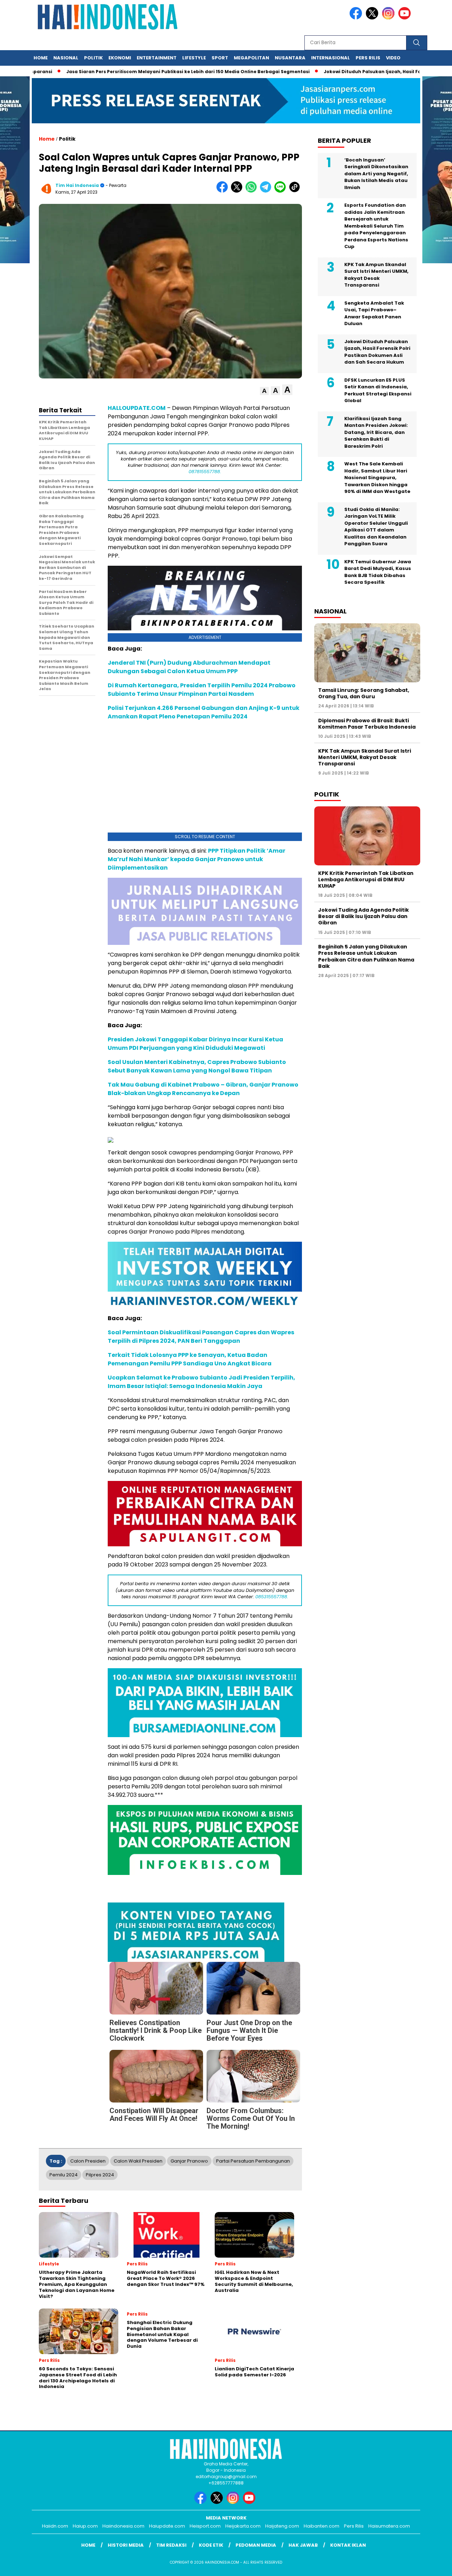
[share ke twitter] (238, 191)
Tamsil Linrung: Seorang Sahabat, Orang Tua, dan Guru (364, 693)
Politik (93, 58)
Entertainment (157, 58)
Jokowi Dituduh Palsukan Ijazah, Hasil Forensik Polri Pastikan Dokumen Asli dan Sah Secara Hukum (377, 352)
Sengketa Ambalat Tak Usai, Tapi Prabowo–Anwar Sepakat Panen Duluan (374, 313)
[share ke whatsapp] (253, 191)
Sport (220, 58)
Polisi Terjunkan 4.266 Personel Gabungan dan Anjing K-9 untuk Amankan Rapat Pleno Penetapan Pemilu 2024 (204, 712)
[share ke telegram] (267, 191)
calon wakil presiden (138, 2161)
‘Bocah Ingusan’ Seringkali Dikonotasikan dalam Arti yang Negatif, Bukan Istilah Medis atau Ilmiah (376, 174)
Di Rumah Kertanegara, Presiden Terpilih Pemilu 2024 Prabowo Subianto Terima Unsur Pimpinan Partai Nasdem (202, 690)
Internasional (331, 58)
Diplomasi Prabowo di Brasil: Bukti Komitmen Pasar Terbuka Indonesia (367, 724)
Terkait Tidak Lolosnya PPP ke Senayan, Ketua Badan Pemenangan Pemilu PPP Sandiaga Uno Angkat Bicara (190, 1359)
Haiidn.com (55, 2526)
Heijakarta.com (243, 2526)
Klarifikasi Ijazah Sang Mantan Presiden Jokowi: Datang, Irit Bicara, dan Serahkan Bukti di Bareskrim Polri (376, 432)
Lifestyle (194, 58)
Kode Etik (211, 2545)
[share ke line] (282, 191)
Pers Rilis (368, 58)
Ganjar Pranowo (189, 2161)
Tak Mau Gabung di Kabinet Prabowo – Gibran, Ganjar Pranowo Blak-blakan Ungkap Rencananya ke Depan (203, 1089)
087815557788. (205, 472)
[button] (264, 391)
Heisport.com (205, 2526)
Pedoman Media (256, 2545)
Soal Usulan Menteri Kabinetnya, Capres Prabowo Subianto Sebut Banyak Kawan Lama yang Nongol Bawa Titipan (197, 1066)
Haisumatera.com (389, 2526)
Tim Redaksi (171, 2545)
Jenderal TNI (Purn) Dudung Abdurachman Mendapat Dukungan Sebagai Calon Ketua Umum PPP (189, 667)
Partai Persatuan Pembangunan (253, 2161)
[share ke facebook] (224, 191)
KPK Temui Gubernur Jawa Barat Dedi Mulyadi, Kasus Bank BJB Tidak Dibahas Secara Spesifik (378, 572)
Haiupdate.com (167, 2526)
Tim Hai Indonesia (77, 185)
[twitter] (373, 18)
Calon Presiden (88, 2161)
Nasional (66, 58)
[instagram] (389, 18)
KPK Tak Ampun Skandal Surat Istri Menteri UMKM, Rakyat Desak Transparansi (376, 275)
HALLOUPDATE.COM (137, 408)
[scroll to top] (433, 2565)
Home (41, 58)
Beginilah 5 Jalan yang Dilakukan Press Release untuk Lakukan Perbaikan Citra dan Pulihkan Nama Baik (366, 956)
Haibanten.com (322, 2526)
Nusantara (290, 58)
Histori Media (126, 2545)
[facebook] (357, 18)
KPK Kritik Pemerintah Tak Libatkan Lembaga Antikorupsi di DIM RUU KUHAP (366, 880)
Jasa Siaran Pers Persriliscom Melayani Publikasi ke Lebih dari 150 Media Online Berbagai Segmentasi (175, 72)
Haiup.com (85, 2526)
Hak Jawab (303, 2545)
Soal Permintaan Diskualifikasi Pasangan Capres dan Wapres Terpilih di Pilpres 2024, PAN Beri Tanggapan (201, 1337)
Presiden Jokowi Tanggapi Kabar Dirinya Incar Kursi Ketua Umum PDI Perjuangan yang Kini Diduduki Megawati (195, 1044)
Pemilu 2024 (64, 2175)
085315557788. (272, 1597)
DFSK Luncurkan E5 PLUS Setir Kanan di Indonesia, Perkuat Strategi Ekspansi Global (378, 390)
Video (393, 58)
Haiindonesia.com (123, 2526)
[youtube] (406, 18)
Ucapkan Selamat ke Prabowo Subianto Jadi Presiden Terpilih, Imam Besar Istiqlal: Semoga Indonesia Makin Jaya (201, 1382)
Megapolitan (251, 58)
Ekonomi (120, 58)
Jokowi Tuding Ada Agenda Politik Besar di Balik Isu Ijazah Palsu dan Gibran (364, 916)
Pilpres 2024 (100, 2175)
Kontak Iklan (348, 2545)
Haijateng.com (282, 2526)
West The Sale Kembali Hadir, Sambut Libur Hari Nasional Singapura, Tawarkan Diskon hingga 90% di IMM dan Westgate (377, 478)
